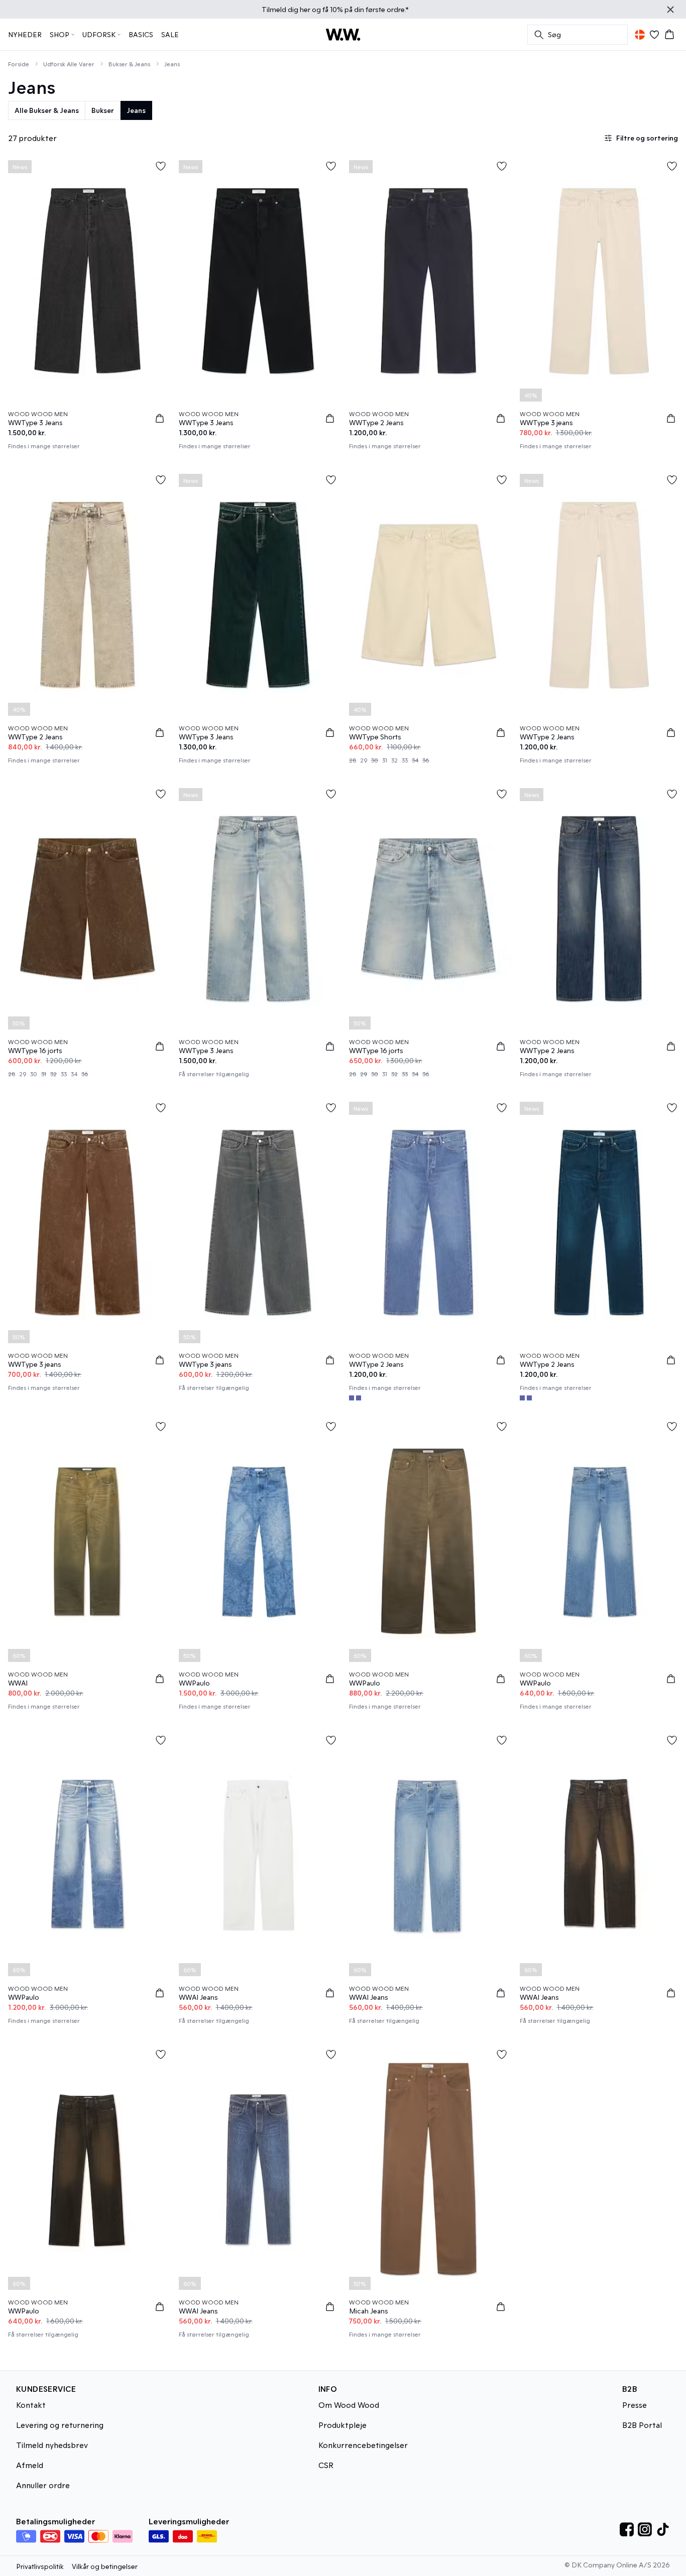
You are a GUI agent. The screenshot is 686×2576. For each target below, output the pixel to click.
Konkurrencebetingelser (363, 2445)
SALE (170, 34)
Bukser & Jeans (129, 64)
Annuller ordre (43, 2485)
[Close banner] (670, 10)
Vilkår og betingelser (105, 2566)
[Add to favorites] (161, 166)
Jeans (172, 64)
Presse (635, 2405)
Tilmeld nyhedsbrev (52, 2445)
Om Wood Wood (349, 2405)
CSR (326, 2465)
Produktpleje (342, 2425)
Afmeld (30, 2465)
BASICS (141, 34)
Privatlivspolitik (40, 2566)
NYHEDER (25, 34)
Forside (19, 64)
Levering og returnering (60, 2425)
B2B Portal (642, 2425)
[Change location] (640, 35)
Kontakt (31, 2405)
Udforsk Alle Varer (69, 64)
